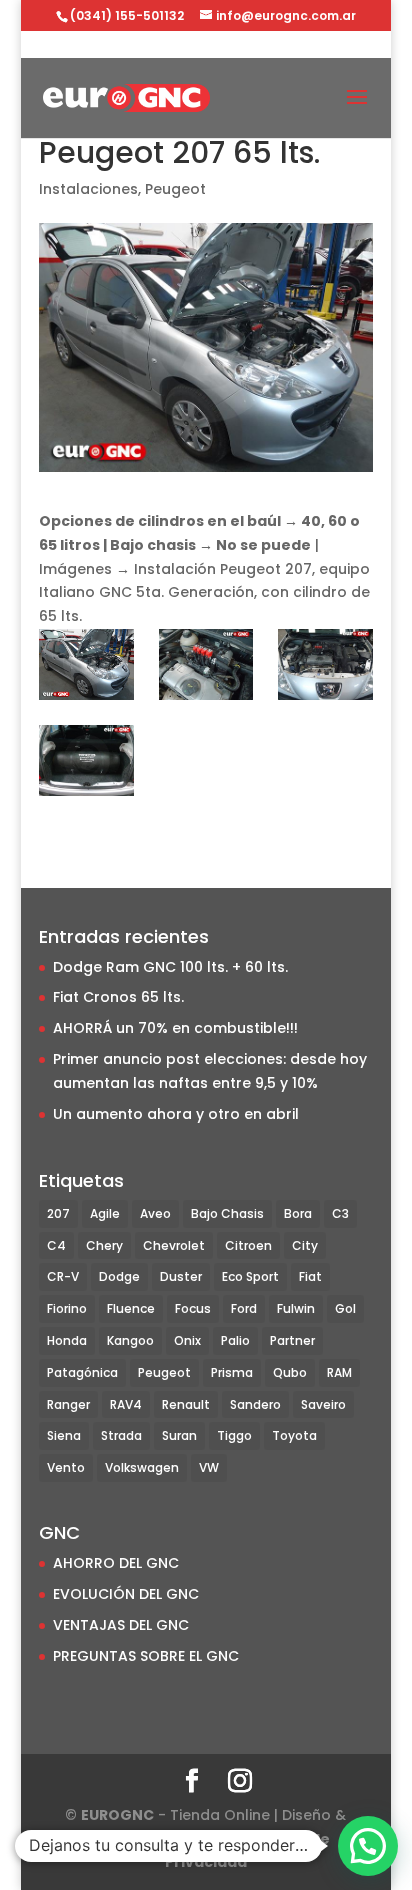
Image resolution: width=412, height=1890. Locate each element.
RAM (339, 1372)
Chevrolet (174, 1245)
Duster (181, 1276)
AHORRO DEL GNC (116, 1563)
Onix (187, 1340)
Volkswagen (142, 1467)
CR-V (63, 1276)
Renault (186, 1404)
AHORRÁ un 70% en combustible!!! (175, 1028)
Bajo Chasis (227, 1213)
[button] (368, 1846)
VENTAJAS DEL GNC (121, 1625)
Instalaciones (88, 189)
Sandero (255, 1404)
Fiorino (67, 1308)
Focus (193, 1308)
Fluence (131, 1308)
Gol (345, 1308)
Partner (292, 1340)
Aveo (155, 1213)
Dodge (119, 1276)
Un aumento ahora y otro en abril (176, 1114)
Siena (64, 1435)
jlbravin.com (191, 1839)
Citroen (248, 1245)
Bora (298, 1213)
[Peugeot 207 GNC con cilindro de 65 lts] (86, 664)
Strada (121, 1435)
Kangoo (130, 1340)
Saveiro (323, 1404)
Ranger (68, 1404)
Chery (104, 1245)
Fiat (310, 1276)
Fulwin (296, 1308)
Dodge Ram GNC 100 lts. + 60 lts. (170, 967)
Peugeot (175, 189)
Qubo (290, 1372)
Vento (66, 1467)
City (305, 1245)
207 (58, 1213)
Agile (105, 1213)
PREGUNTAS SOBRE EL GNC (146, 1656)
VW (209, 1467)
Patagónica (82, 1372)
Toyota (294, 1435)
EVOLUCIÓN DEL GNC (126, 1594)
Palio (235, 1340)
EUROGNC (117, 1815)
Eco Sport (250, 1276)
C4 (56, 1245)
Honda (67, 1340)
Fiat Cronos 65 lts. (118, 997)
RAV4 (126, 1404)
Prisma (232, 1372)
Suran (179, 1435)
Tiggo (234, 1435)
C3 (340, 1213)
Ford (244, 1308)
